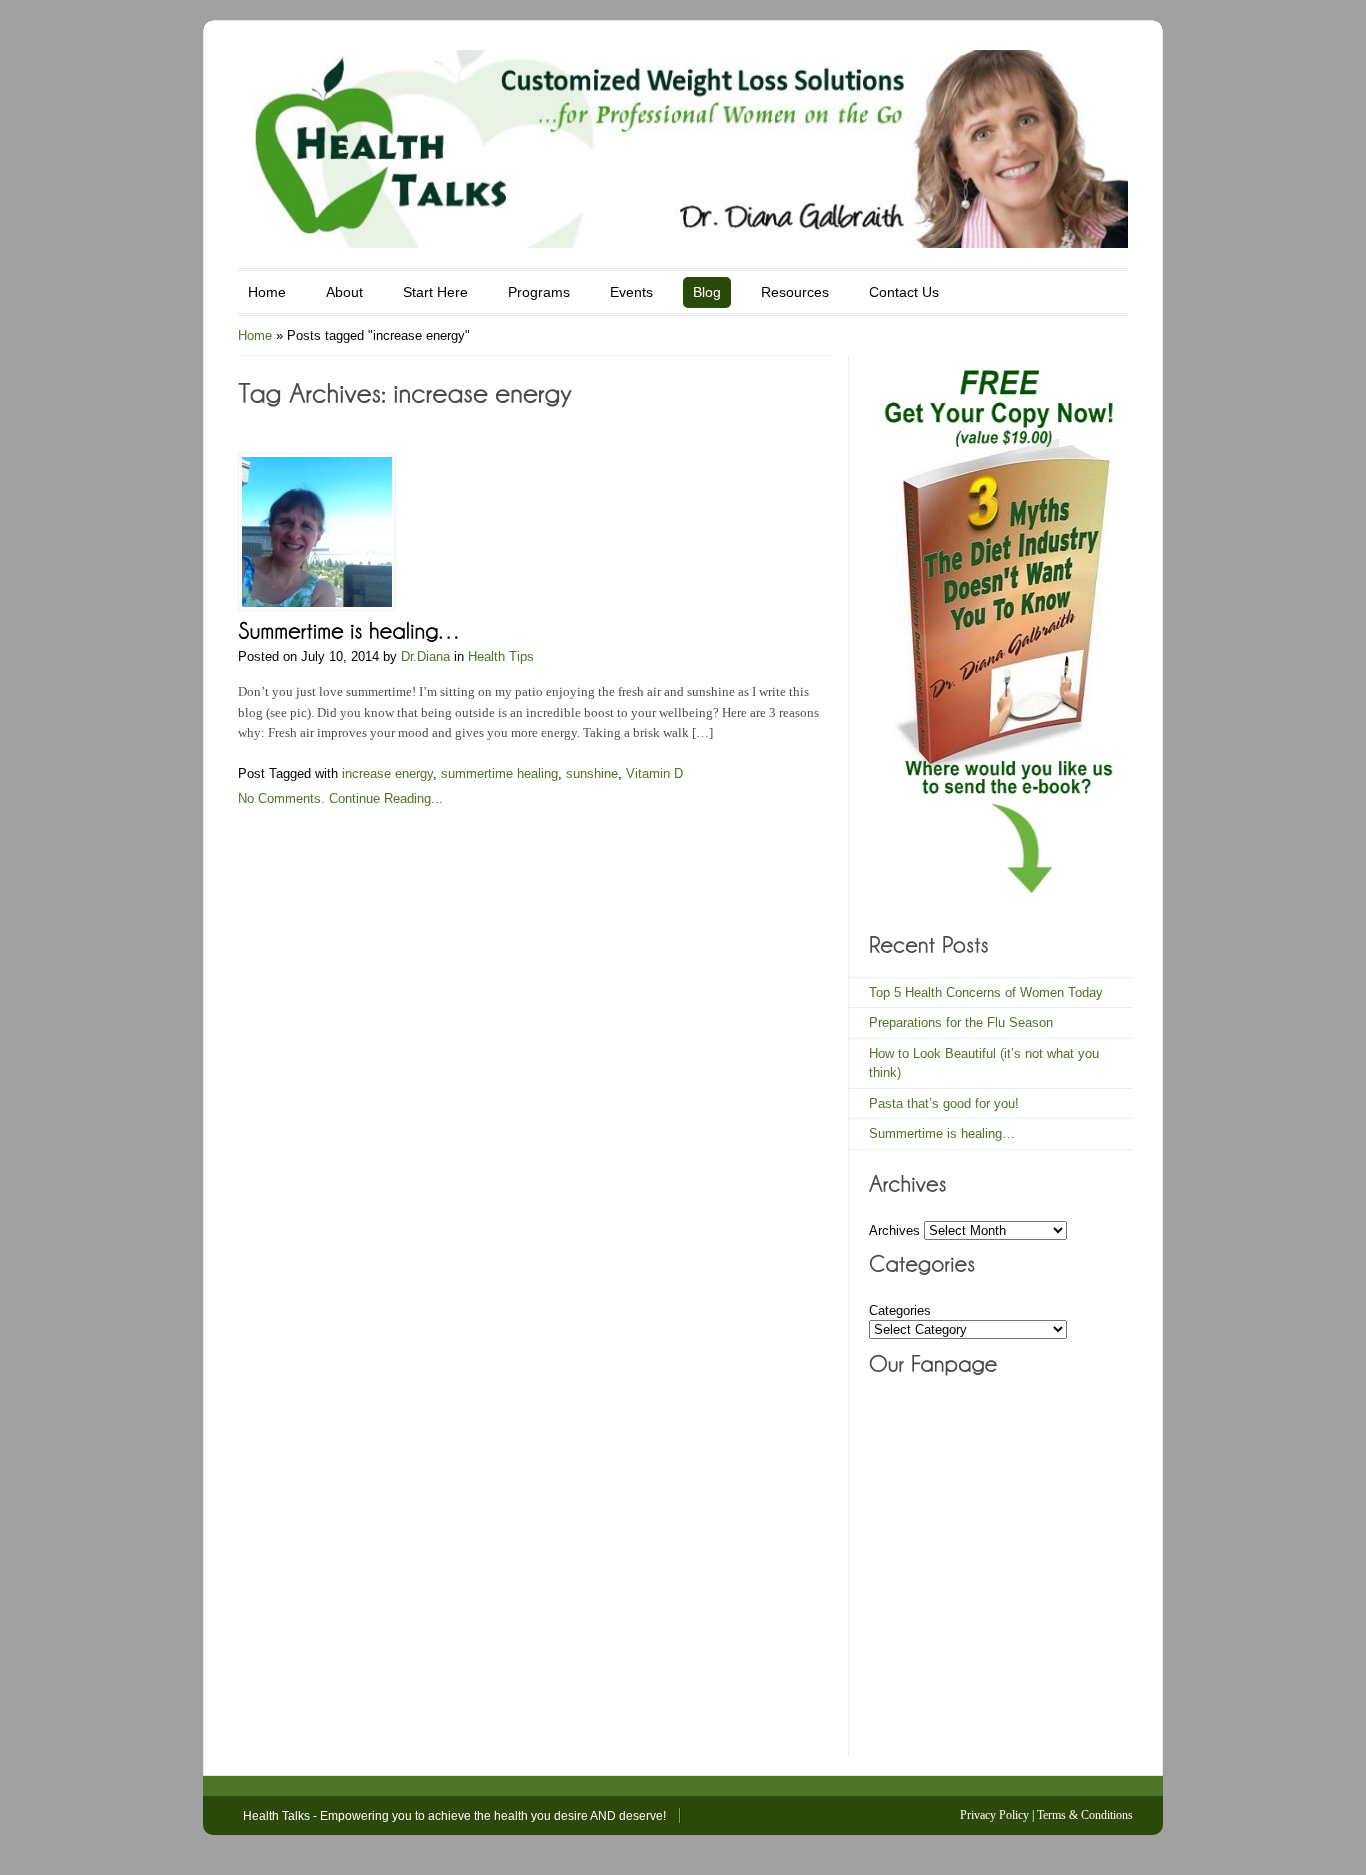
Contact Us (904, 292)
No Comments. (281, 798)
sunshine (592, 773)
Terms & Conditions (1085, 1815)
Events (631, 292)
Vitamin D (654, 773)
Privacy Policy (994, 1815)
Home (267, 292)
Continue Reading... (386, 798)
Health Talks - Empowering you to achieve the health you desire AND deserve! (454, 1816)
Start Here (435, 292)
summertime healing (499, 773)
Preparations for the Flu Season (961, 1022)
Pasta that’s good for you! (944, 1103)
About (344, 292)
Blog (707, 292)
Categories (900, 1310)
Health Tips (501, 656)
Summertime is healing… (942, 1133)
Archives (894, 1230)
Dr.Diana (425, 656)
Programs (539, 292)
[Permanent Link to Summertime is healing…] (350, 628)
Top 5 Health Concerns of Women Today (986, 992)
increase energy (387, 773)
